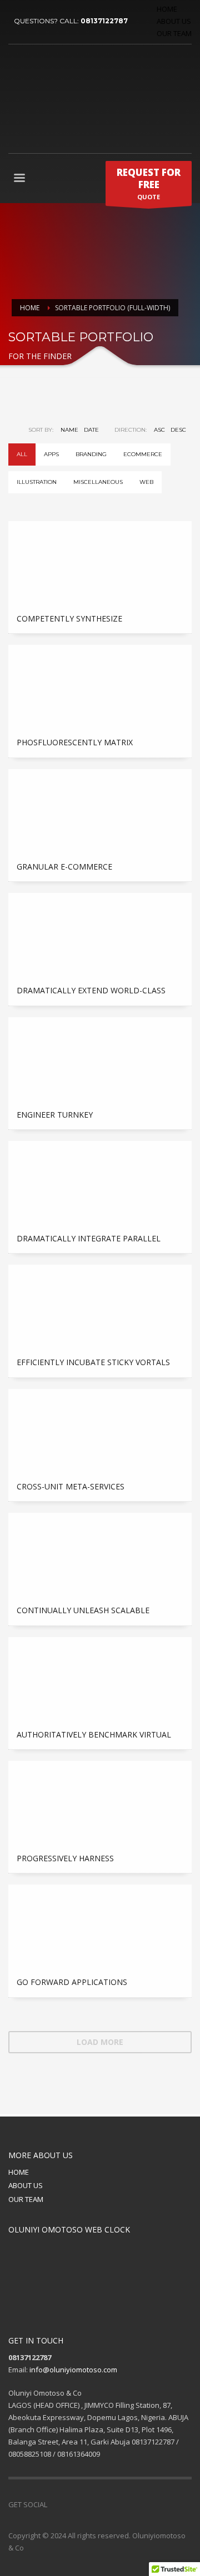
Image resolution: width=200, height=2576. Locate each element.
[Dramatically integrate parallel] (100, 1183)
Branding (91, 454)
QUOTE (149, 183)
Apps (51, 454)
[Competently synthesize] (100, 563)
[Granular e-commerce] (100, 811)
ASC (159, 430)
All (22, 454)
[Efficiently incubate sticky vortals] (100, 1306)
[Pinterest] (89, 2504)
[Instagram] (106, 2504)
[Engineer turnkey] (100, 1059)
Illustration (37, 482)
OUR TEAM (174, 33)
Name (69, 430)
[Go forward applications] (100, 1926)
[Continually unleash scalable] (100, 1554)
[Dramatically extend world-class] (100, 935)
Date (91, 430)
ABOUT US (174, 21)
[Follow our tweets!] (72, 2504)
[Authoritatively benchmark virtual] (100, 1679)
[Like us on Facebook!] (56, 2504)
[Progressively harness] (100, 1802)
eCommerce (143, 454)
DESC (178, 430)
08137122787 (104, 21)
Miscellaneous (98, 482)
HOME (167, 9)
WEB (146, 482)
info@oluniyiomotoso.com (73, 2370)
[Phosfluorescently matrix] (100, 686)
